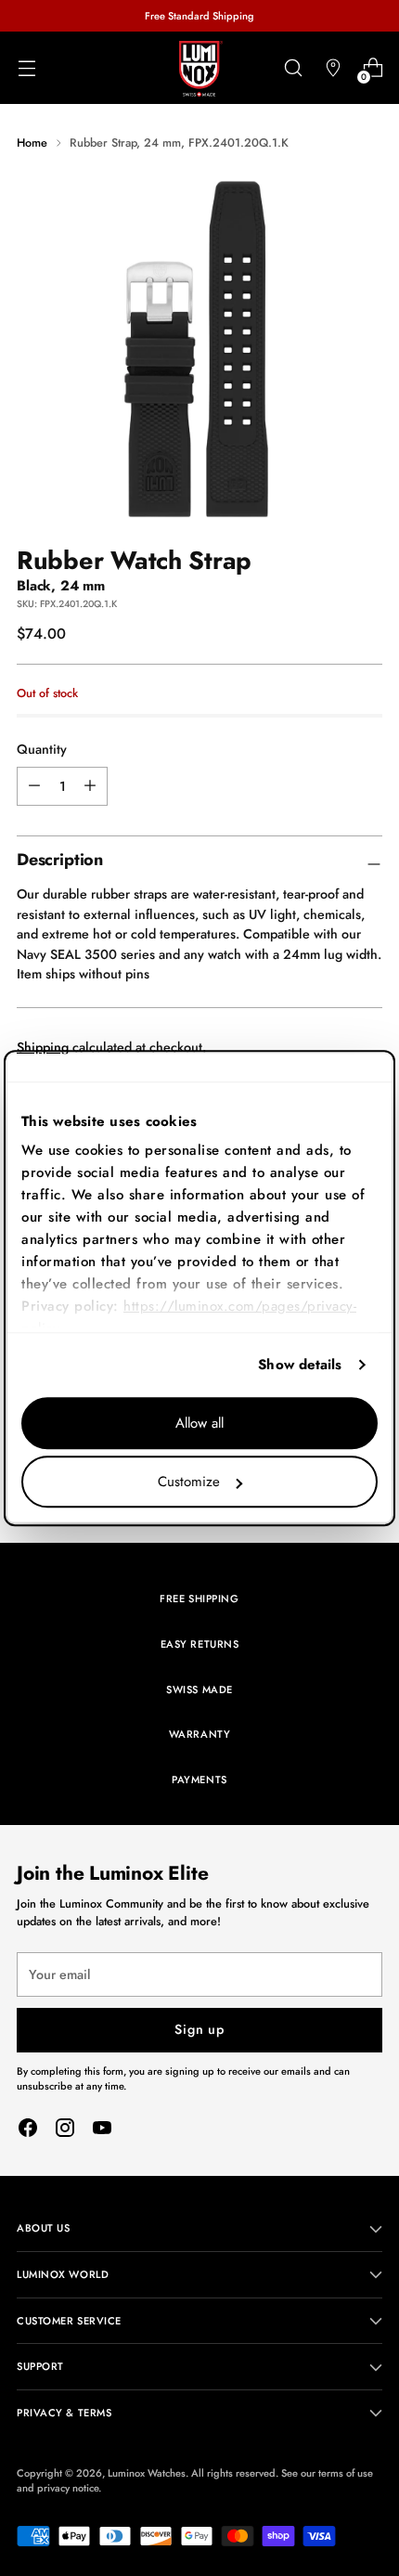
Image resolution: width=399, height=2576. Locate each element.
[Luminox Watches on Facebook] (28, 2130)
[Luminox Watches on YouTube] (102, 2130)
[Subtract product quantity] (90, 786)
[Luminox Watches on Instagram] (65, 2130)
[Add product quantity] (34, 786)
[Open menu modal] (26, 68)
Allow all (199, 1423)
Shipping (43, 1047)
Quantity (42, 749)
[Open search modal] (293, 68)
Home (32, 142)
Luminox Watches (147, 2473)
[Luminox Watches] (199, 69)
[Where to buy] (333, 68)
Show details (300, 1365)
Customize (189, 1482)
